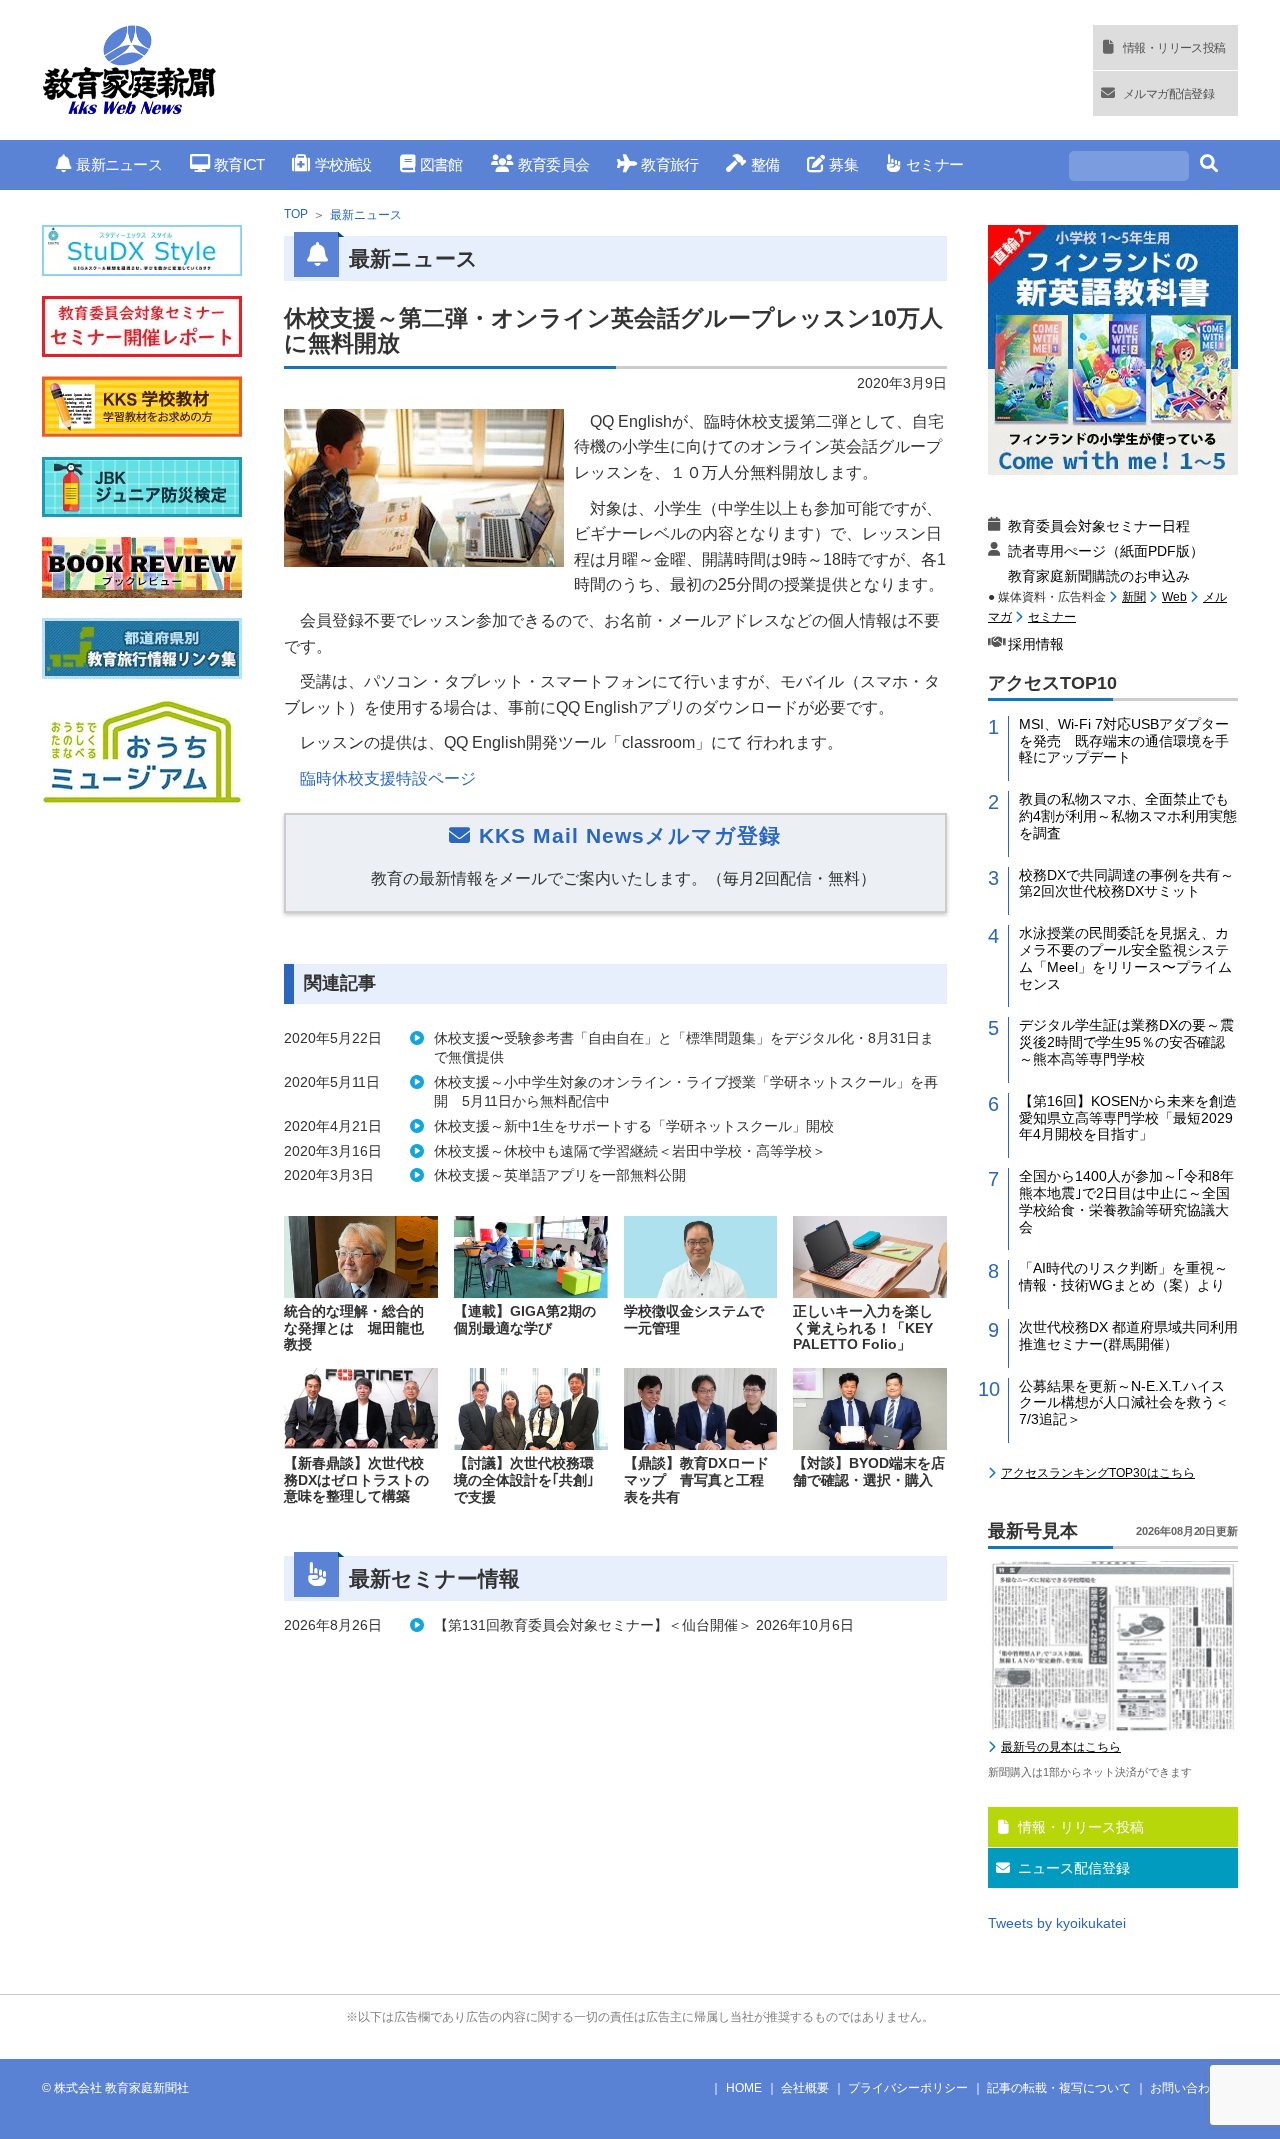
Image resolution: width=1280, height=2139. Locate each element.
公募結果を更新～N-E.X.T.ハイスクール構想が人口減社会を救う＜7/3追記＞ (1124, 1403)
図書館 (441, 164)
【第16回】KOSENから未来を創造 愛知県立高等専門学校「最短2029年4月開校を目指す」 (1128, 1118)
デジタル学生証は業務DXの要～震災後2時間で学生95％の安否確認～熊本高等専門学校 (1126, 1042)
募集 (843, 164)
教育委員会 (553, 164)
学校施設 (343, 164)
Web (1174, 597)
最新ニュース (119, 164)
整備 (765, 164)
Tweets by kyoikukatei (1057, 1923)
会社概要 (805, 2088)
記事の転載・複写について (1059, 2088)
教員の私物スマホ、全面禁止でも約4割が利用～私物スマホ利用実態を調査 (1128, 816)
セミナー (934, 164)
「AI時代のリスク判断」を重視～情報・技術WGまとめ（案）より (1123, 1276)
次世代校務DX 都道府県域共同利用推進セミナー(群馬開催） (1128, 1335)
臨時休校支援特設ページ (388, 778)
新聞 (1134, 597)
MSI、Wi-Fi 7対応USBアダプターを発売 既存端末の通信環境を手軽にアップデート (1124, 741)
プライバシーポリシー (908, 2088)
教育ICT (239, 164)
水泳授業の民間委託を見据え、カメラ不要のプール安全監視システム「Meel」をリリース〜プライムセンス (1125, 958)
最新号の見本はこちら (1061, 1747)
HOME (744, 2088)
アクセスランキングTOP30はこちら (1098, 1473)
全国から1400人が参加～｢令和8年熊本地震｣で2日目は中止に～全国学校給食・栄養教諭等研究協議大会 (1126, 1201)
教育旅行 (669, 164)
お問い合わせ (1186, 2088)
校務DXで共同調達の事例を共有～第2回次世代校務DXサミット (1126, 883)
